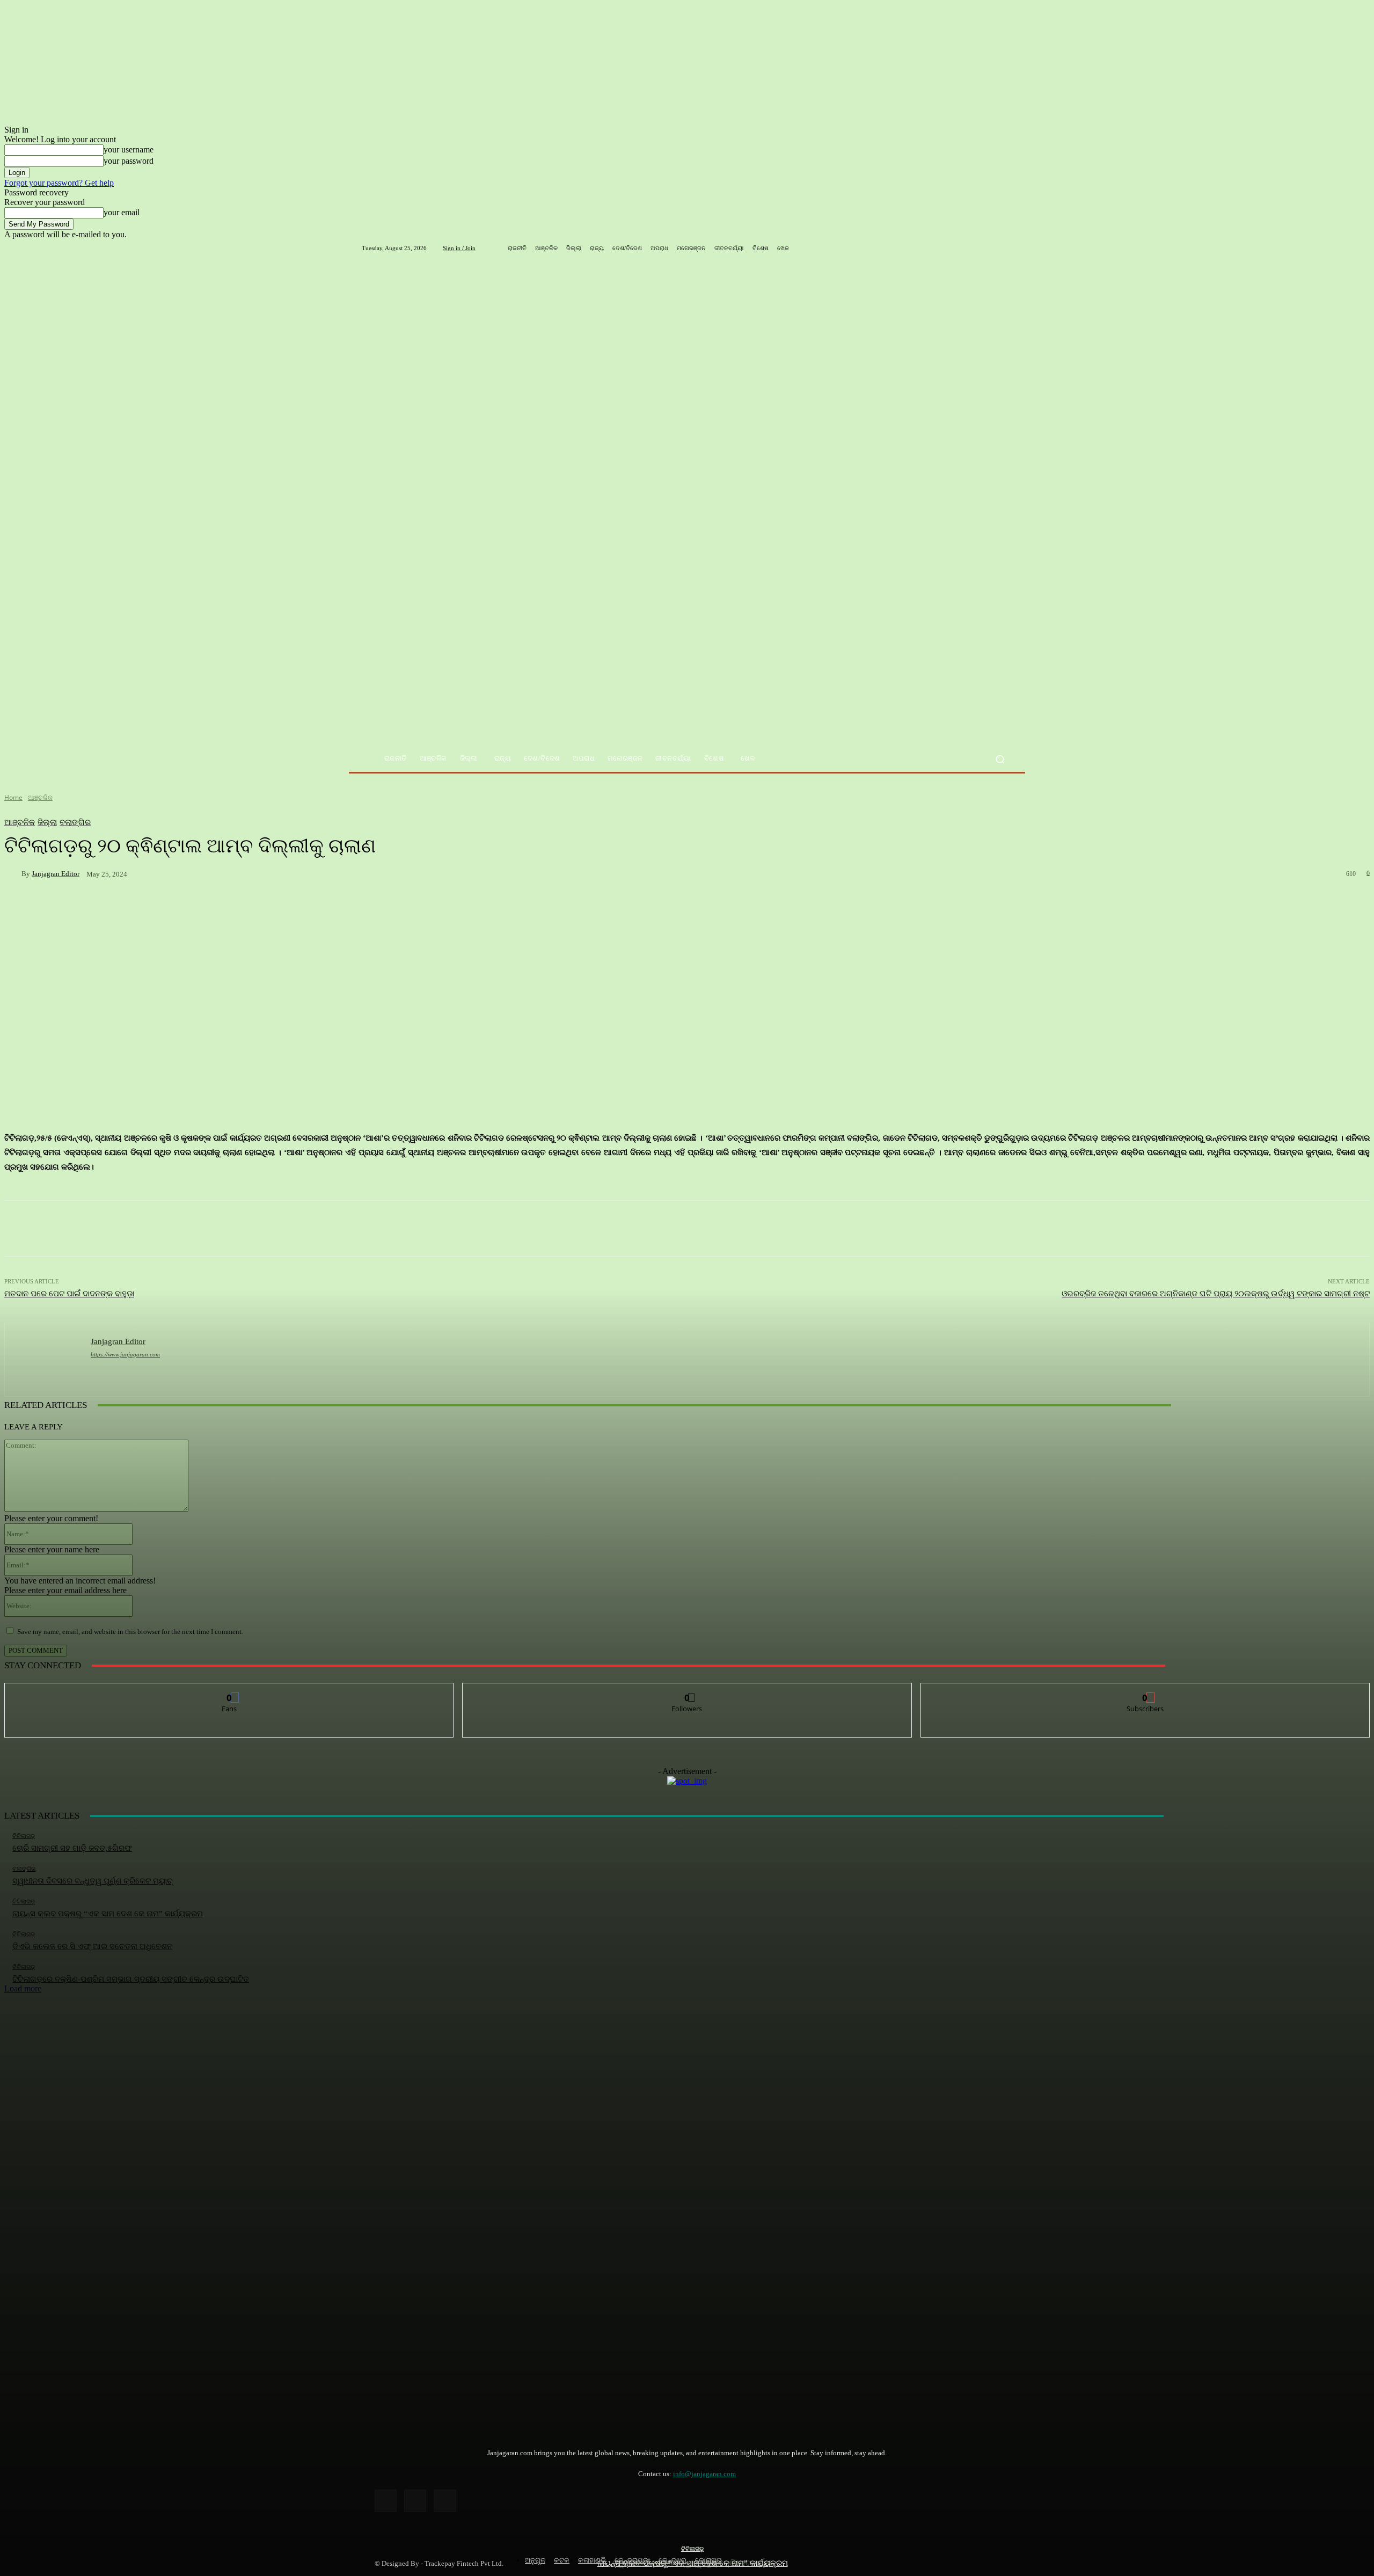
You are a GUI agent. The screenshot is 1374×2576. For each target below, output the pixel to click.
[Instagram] (415, 2501)
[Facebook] (386, 2501)
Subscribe (1145, 1691)
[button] (1000, 759)
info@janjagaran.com (704, 2474)
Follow (687, 1691)
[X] (445, 2501)
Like (229, 1691)
